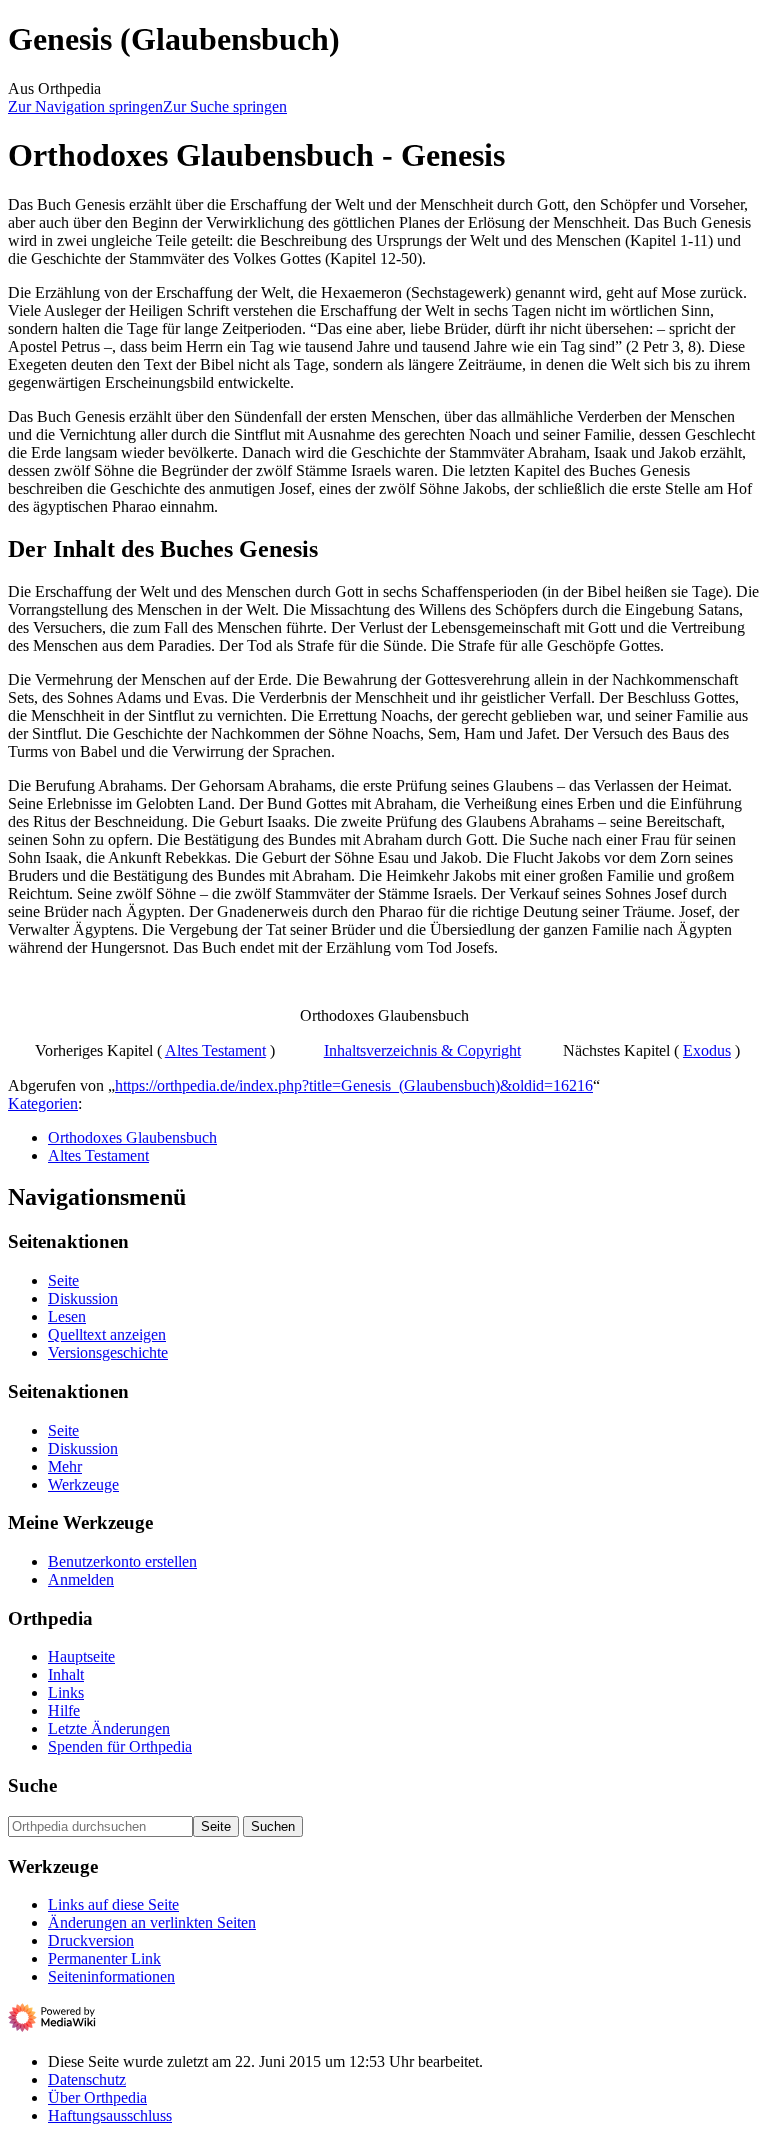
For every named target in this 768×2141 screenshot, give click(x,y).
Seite (63, 1280)
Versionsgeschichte (108, 1352)
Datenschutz (87, 2079)
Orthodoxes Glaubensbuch (132, 1137)
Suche (32, 1785)
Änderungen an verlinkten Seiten (152, 1922)
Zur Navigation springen (85, 106)
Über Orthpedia (97, 2097)
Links (66, 1692)
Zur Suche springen (225, 106)
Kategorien (43, 1103)
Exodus (707, 1050)
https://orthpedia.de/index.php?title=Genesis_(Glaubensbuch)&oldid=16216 (354, 1085)
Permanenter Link (104, 1958)
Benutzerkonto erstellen (122, 1561)
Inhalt (66, 1674)
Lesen (67, 1316)
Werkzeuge (83, 1484)
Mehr (65, 1466)
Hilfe (64, 1710)
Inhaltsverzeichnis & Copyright (422, 1050)
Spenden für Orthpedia (120, 1746)
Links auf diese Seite (113, 1904)
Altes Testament (215, 1050)
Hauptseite (81, 1656)
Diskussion (83, 1298)
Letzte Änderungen (109, 1728)
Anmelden (81, 1579)
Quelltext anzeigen (107, 1334)
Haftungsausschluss (110, 2115)
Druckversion (91, 1940)
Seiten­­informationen (111, 1976)
